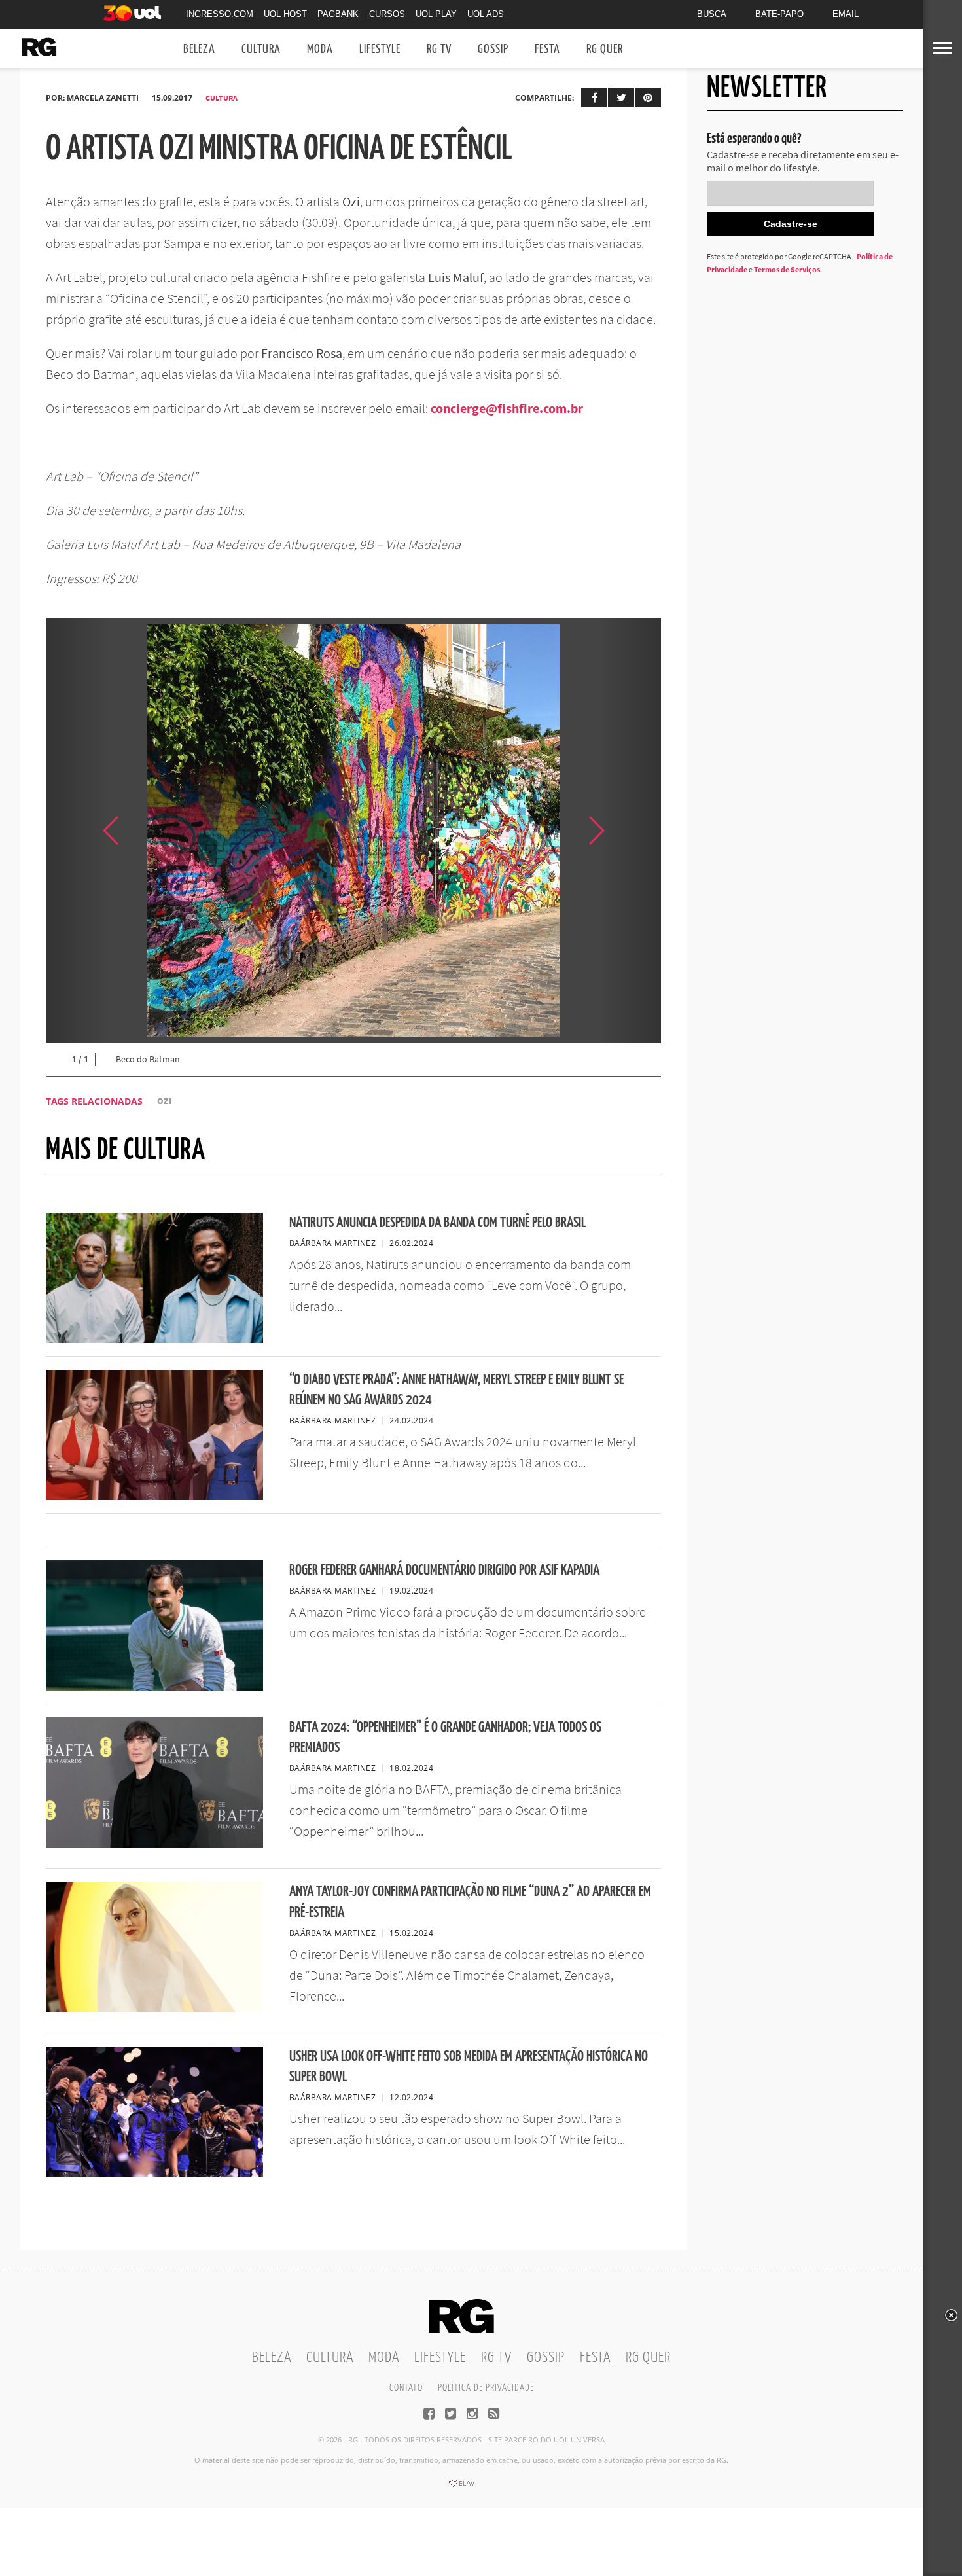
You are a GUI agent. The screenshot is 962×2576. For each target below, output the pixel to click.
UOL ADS (486, 14)
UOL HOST (285, 14)
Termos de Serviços (787, 269)
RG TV (439, 49)
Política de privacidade (486, 2388)
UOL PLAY (436, 14)
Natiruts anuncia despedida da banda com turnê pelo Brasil (437, 1223)
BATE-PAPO (779, 14)
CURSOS (387, 14)
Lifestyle (380, 49)
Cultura (261, 49)
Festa (547, 49)
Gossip (493, 49)
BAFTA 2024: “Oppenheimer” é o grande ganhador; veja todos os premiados (445, 1738)
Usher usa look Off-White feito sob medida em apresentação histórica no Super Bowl (469, 2067)
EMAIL (846, 14)
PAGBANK (338, 14)
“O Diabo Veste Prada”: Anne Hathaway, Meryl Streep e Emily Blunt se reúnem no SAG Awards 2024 (456, 1390)
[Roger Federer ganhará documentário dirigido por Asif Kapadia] (154, 1687)
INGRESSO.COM (220, 14)
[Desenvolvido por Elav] (461, 2488)
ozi (164, 1101)
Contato (406, 2388)
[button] (628, 831)
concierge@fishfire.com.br (507, 408)
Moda (320, 49)
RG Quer (605, 49)
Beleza (199, 49)
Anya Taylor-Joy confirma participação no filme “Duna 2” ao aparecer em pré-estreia (470, 1902)
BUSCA (712, 14)
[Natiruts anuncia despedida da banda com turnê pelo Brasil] (154, 1339)
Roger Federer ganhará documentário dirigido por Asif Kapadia (444, 1570)
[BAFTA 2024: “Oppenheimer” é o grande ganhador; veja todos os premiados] (154, 1844)
